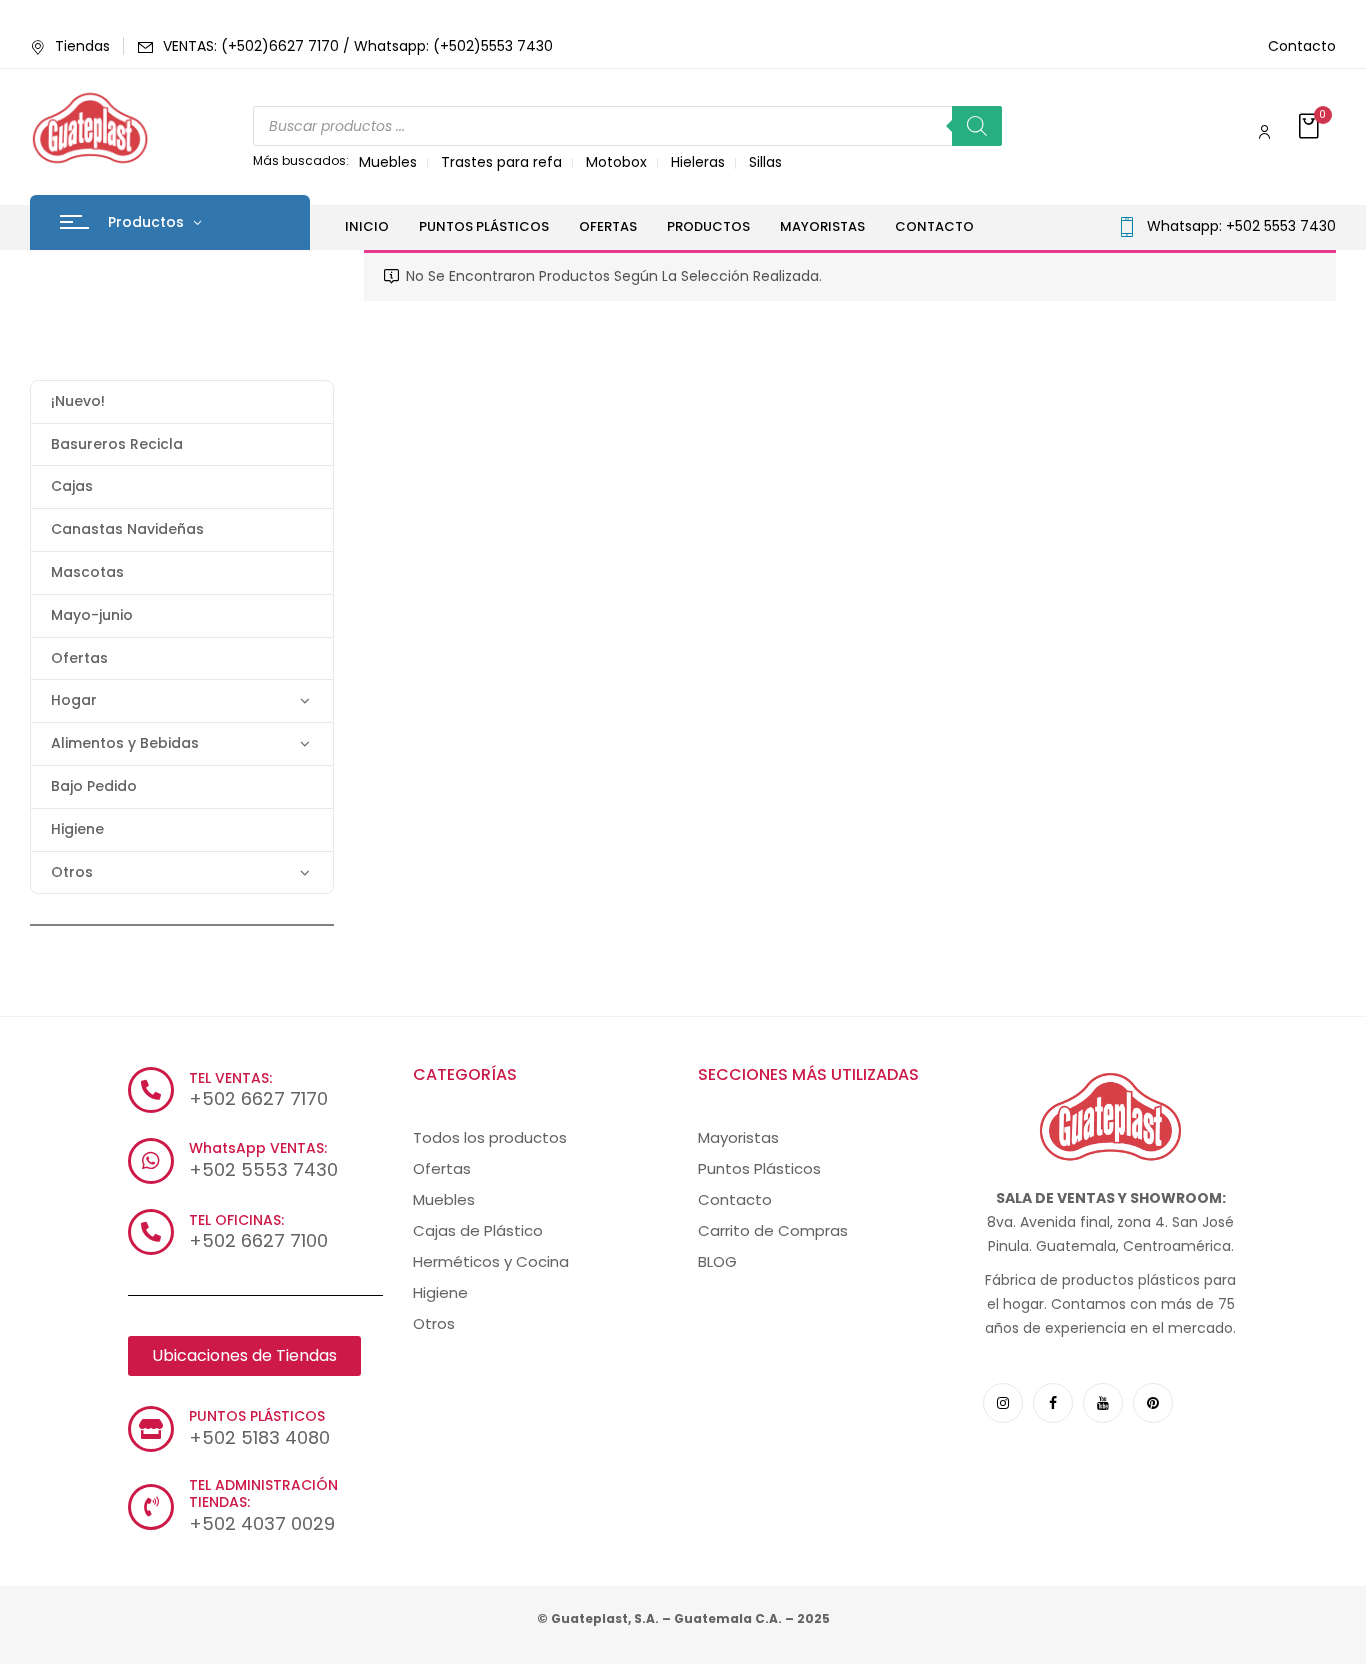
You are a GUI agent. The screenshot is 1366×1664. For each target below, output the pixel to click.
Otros (72, 872)
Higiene (77, 829)
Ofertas (79, 658)
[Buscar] (977, 126)
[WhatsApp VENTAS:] (151, 1161)
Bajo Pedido (94, 786)
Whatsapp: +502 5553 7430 (1241, 226)
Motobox (616, 162)
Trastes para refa (501, 162)
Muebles (388, 162)
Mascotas (87, 572)
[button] (1311, 127)
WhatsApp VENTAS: (258, 1148)
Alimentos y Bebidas (125, 743)
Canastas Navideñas (127, 529)
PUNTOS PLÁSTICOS (257, 1416)
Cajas (72, 486)
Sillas (765, 162)
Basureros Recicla (117, 444)
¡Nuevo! (78, 401)
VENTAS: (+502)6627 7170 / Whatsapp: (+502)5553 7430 (358, 46)
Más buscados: (301, 160)
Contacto (1302, 46)
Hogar (74, 700)
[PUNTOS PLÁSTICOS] (151, 1429)
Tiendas (82, 46)
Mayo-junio (92, 615)
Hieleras (698, 162)
